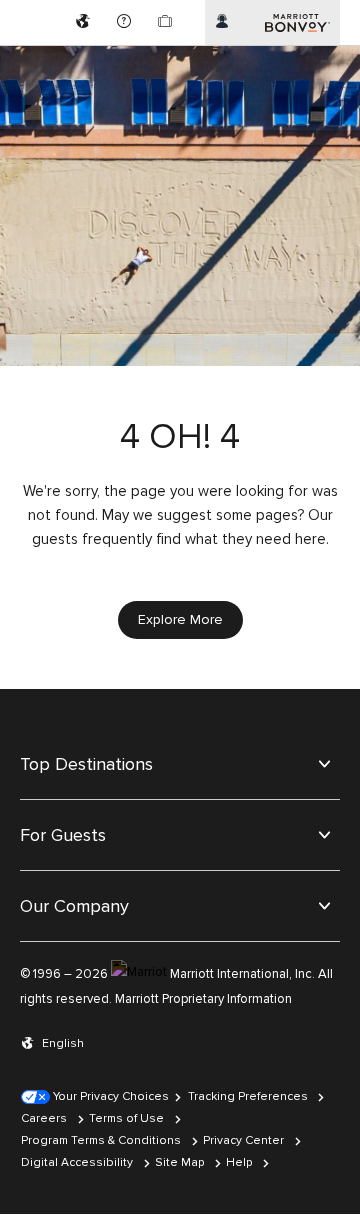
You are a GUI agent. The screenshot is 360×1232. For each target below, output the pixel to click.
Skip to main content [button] (67, 9)
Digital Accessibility (77, 1162)
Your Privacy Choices (109, 1096)
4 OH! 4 (180, 437)
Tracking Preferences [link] (248, 1096)
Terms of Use (126, 1118)
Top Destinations (86, 764)
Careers (44, 1118)
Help (239, 1162)
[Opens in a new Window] (85, 22)
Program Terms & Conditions (101, 1140)
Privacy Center (243, 1140)
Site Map (179, 1162)
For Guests (63, 835)
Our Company (74, 906)
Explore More (180, 619)
